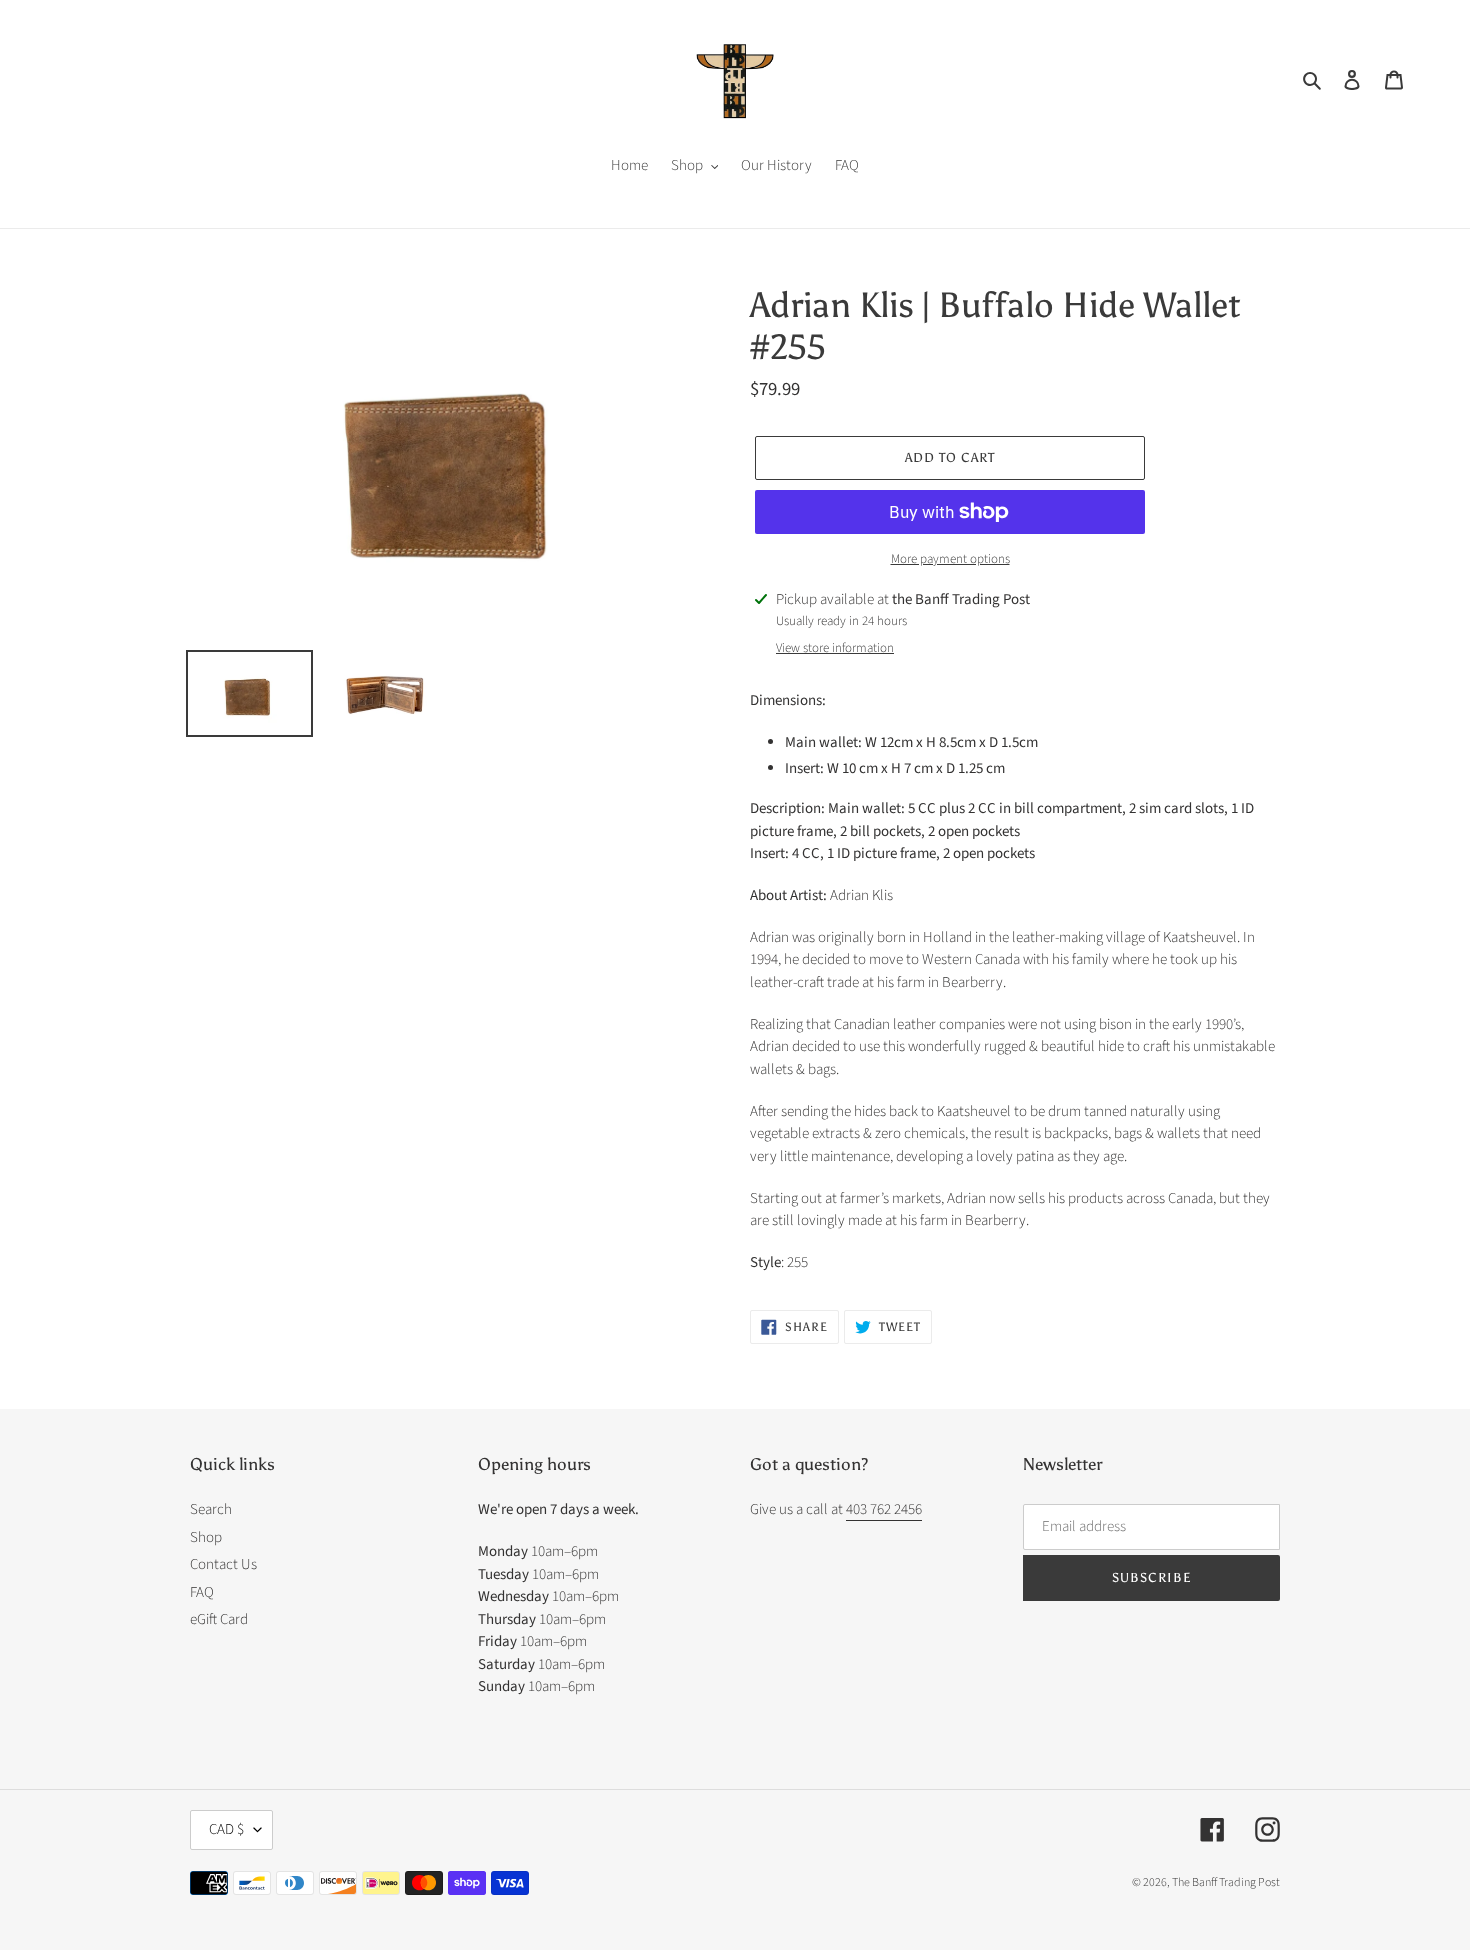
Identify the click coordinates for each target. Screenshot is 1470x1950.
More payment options (950, 559)
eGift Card (219, 1619)
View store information (835, 648)
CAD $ (226, 1829)
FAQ (202, 1592)
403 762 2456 (884, 1509)
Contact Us (223, 1564)
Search (211, 1509)
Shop (206, 1537)
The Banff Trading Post (1226, 1882)
